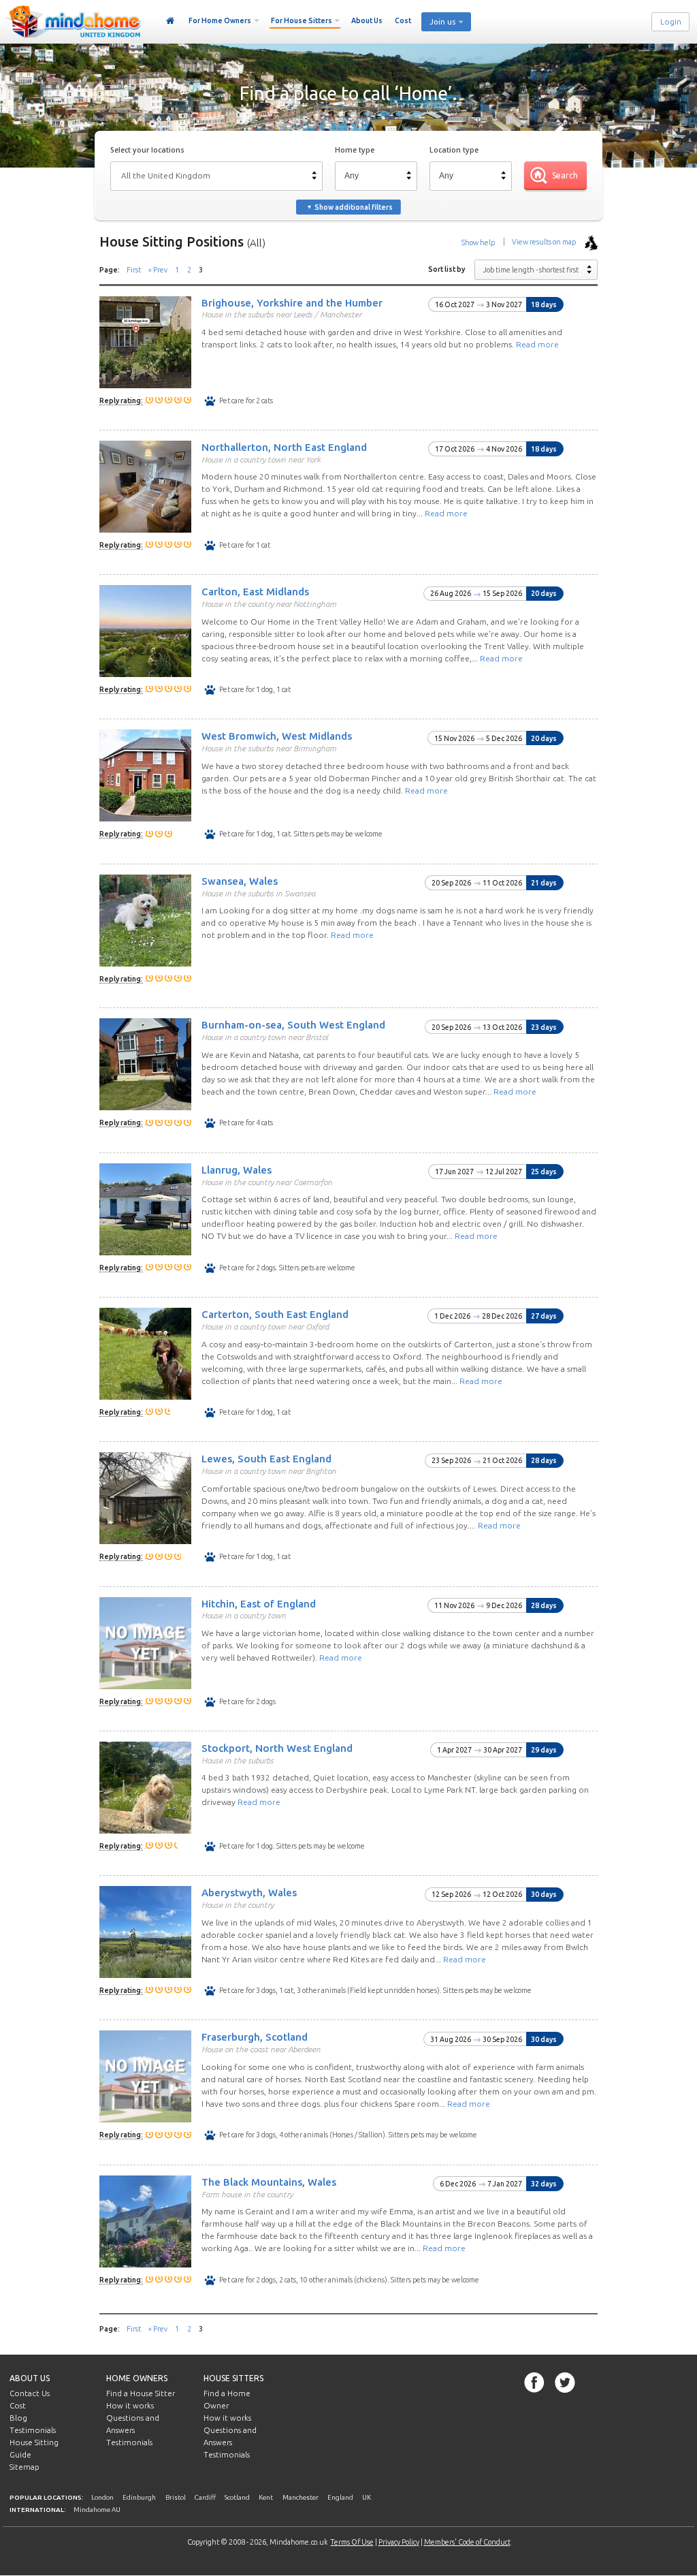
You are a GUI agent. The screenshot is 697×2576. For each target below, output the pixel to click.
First (134, 270)
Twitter (565, 2383)
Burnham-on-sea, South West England (293, 1025)
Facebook (534, 2383)
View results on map (545, 242)
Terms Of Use (352, 2542)
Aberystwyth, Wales (249, 1892)
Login (671, 22)
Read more (537, 344)
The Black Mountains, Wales (269, 2182)
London (102, 2497)
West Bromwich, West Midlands (277, 736)
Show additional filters (354, 207)
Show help (478, 242)
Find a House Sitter (141, 2393)
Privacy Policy (399, 2542)
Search (565, 175)
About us (30, 2378)
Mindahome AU (97, 2510)
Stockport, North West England (277, 1748)
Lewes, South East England (266, 1459)
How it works (130, 2406)
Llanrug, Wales (237, 1170)
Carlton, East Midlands (255, 592)
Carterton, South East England (275, 1314)
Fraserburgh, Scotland (255, 2037)
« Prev (158, 270)
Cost (403, 20)
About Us (367, 20)
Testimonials (33, 2430)
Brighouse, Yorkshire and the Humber (292, 302)
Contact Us (30, 2393)
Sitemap (25, 2467)
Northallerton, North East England (284, 447)
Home (171, 21)
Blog (18, 2418)
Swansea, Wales (240, 881)
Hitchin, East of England (259, 1603)
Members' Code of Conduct (467, 2542)
